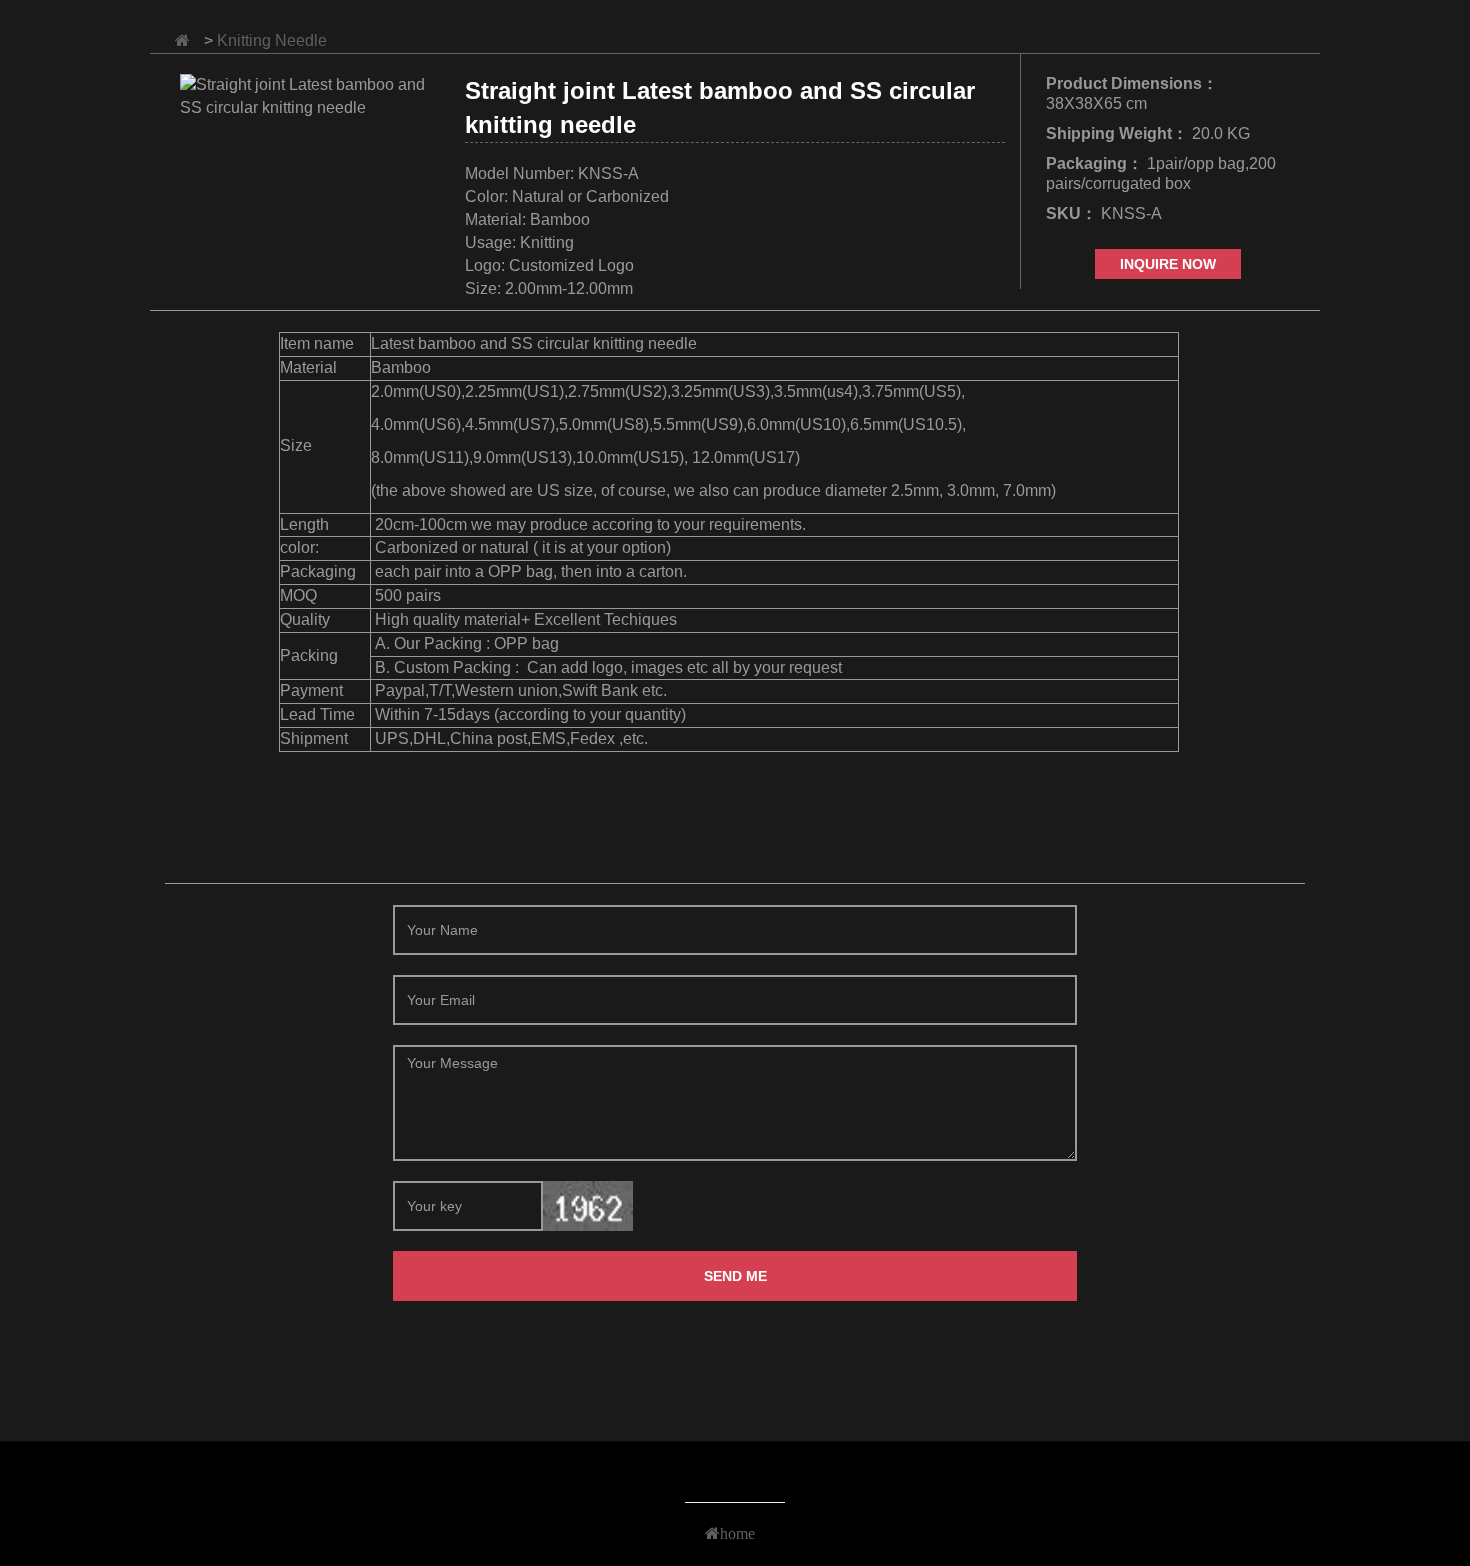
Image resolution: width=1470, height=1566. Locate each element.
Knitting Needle (272, 40)
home (737, 1533)
